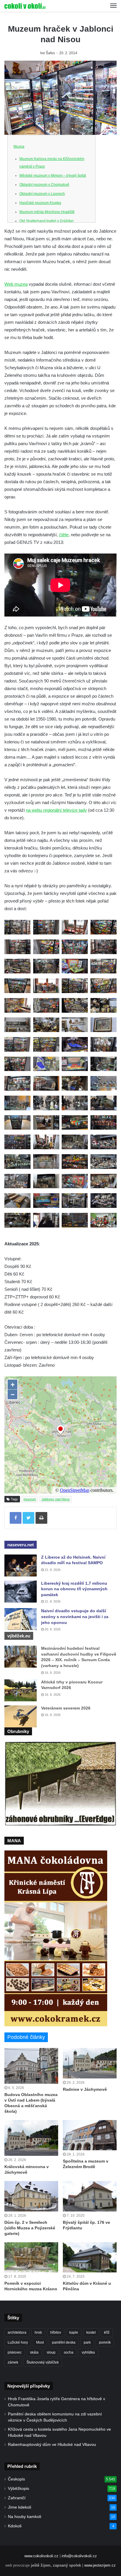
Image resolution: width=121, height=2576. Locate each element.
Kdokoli (15, 2526)
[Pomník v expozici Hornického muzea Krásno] (31, 2257)
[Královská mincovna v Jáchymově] (31, 2138)
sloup (51, 2352)
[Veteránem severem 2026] (21, 1716)
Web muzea (16, 284)
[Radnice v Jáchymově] (90, 2063)
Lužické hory (18, 2342)
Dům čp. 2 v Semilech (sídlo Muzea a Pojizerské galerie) (30, 2228)
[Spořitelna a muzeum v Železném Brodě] (90, 2135)
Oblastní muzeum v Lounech (42, 194)
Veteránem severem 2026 (66, 1708)
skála (34, 2352)
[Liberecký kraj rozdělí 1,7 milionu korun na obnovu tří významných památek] (21, 1592)
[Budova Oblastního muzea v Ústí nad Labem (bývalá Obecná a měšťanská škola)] (31, 2066)
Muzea (19, 147)
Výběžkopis (19, 2489)
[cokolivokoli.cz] (25, 6)
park (87, 2342)
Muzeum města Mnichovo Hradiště (47, 212)
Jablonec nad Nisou (56, 1499)
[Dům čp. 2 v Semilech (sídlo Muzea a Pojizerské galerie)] (31, 2196)
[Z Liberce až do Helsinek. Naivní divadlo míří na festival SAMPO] (21, 1565)
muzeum (30, 1499)
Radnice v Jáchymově (85, 2089)
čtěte (64, 535)
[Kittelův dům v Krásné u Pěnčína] (90, 2257)
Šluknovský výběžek (43, 2362)
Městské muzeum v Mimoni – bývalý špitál (53, 176)
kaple (74, 2332)
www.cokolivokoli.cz (41, 2556)
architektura (17, 2332)
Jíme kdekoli (20, 2507)
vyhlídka (88, 2352)
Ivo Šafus (48, 53)
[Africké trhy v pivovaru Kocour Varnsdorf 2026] (21, 1690)
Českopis (16, 2479)
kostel (91, 2332)
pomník (105, 2342)
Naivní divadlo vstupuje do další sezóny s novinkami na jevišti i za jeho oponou (75, 1616)
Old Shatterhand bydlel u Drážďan (47, 221)
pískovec (15, 2352)
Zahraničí (17, 2498)
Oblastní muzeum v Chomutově (44, 185)
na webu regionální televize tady (56, 810)
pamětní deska (64, 2342)
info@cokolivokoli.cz (79, 2556)
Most (40, 2342)
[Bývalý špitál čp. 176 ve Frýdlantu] (90, 2196)
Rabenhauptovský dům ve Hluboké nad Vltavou (52, 2445)
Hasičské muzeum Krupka (40, 203)
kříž (107, 2332)
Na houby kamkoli (25, 2517)
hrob (38, 2332)
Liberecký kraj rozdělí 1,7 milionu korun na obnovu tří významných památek (74, 1589)
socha (69, 2352)
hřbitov (56, 2332)
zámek (13, 2362)
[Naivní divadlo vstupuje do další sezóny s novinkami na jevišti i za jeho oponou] (21, 1619)
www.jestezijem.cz (100, 2565)
